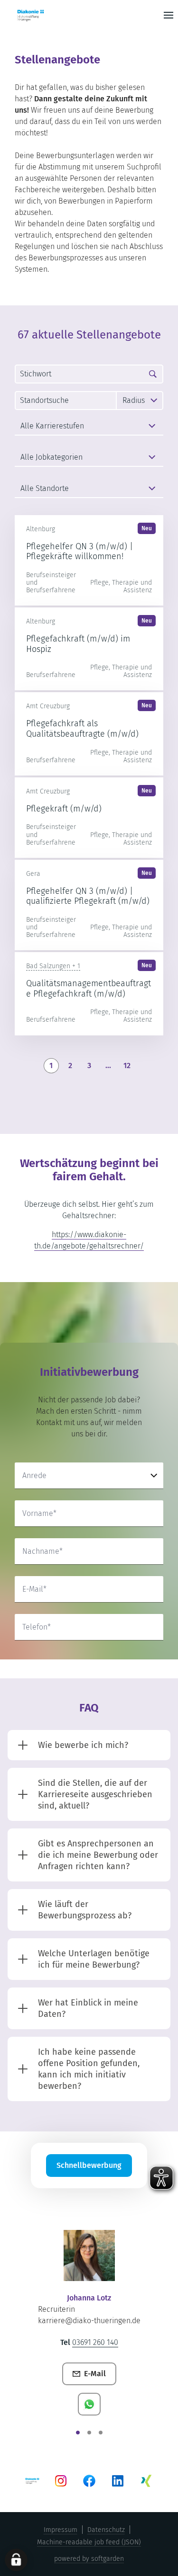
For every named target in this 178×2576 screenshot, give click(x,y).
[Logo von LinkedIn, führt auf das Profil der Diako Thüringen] (118, 2481)
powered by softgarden (89, 2559)
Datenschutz (106, 2530)
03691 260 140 (95, 2342)
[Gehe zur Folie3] (101, 2433)
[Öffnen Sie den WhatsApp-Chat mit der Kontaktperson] (89, 2404)
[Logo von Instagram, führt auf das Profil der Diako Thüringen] (61, 2481)
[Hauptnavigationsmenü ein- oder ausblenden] (169, 15)
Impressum (61, 2530)
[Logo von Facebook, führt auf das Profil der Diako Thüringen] (89, 2481)
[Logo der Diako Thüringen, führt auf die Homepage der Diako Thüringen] (32, 2481)
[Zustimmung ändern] (16, 2560)
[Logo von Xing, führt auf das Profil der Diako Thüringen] (146, 2481)
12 (127, 1065)
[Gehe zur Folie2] (89, 2433)
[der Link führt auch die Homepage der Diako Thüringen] (46, 15)
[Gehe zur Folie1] (78, 2433)
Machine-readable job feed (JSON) (89, 2542)
